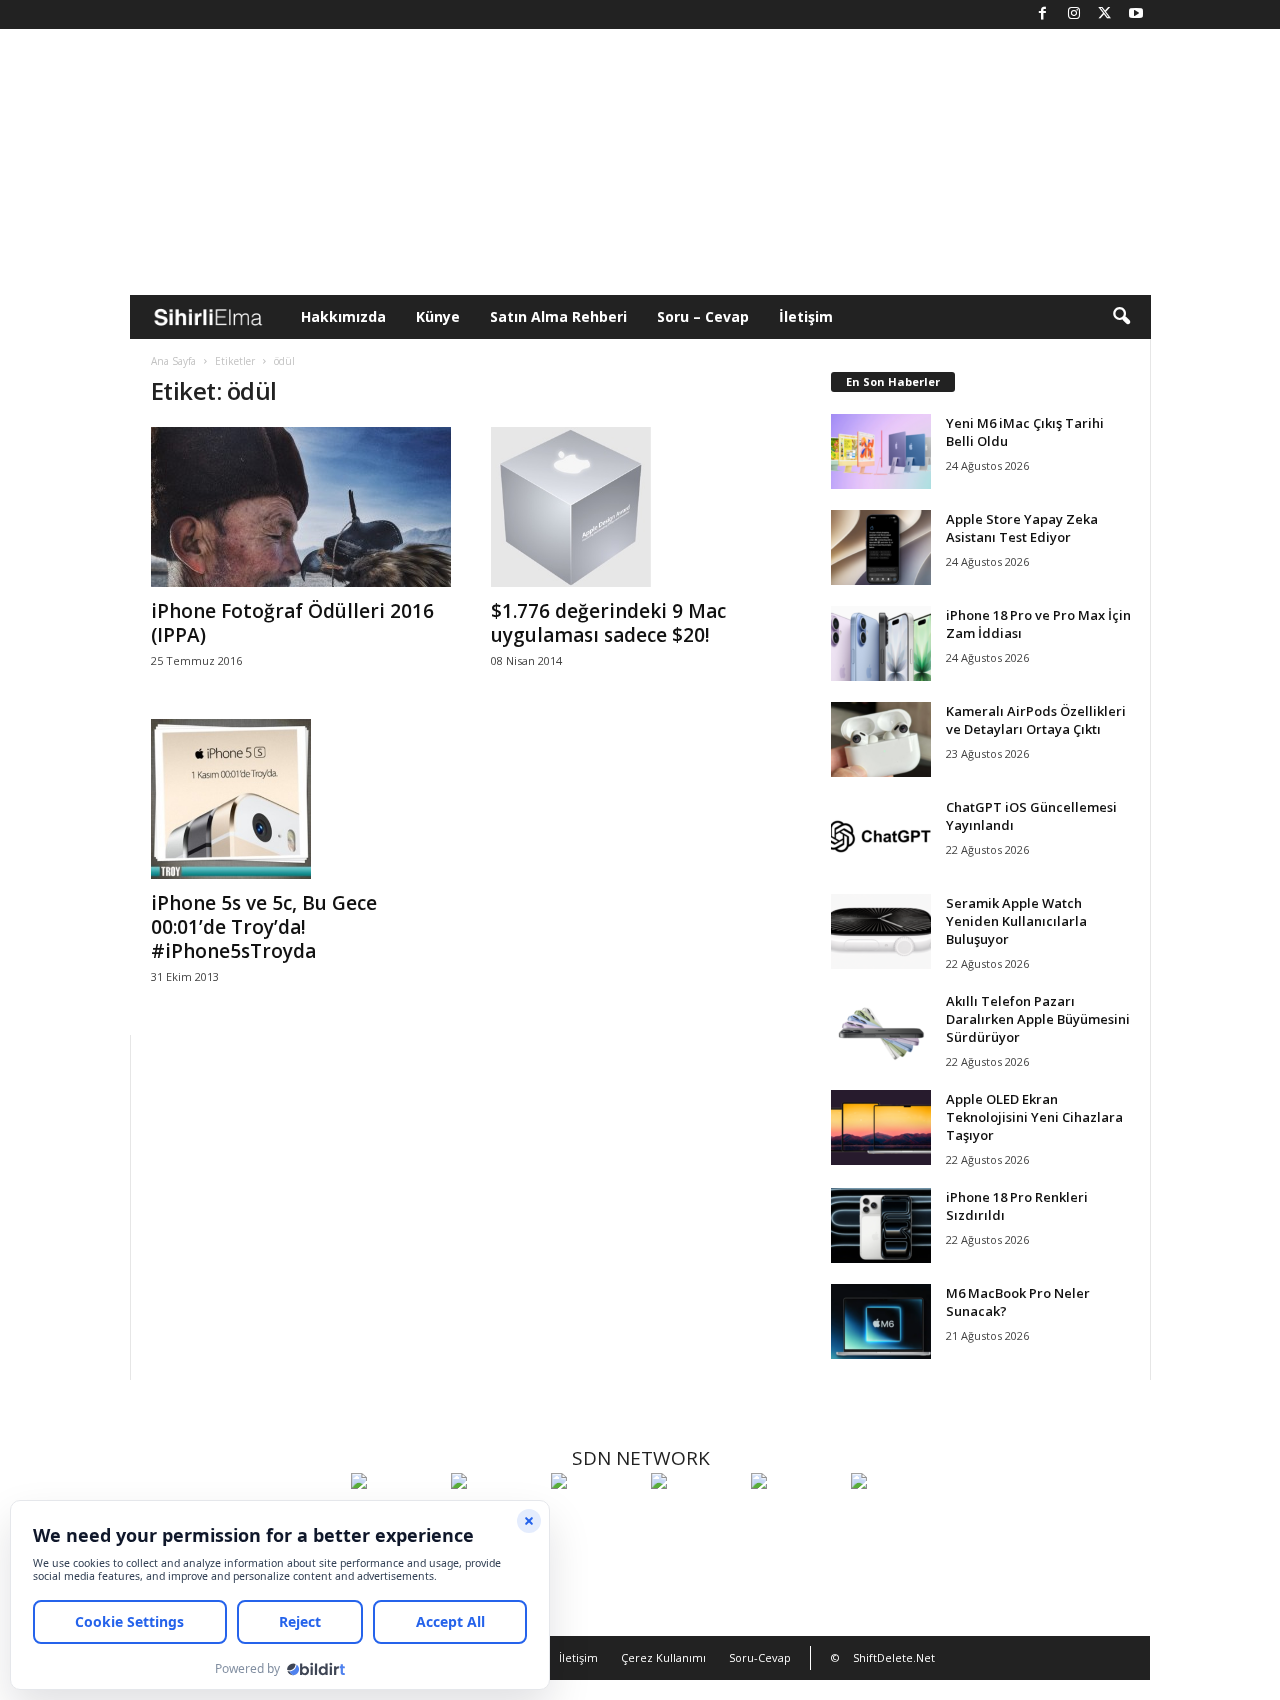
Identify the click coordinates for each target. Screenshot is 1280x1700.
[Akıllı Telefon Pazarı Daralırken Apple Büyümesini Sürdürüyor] (881, 1029)
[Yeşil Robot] (596, 1518)
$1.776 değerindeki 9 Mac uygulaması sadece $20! (608, 623)
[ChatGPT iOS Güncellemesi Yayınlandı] (881, 835)
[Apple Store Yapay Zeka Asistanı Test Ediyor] (881, 547)
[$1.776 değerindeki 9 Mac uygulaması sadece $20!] (641, 507)
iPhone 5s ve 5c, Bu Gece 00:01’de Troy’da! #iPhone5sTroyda (264, 927)
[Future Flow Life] (896, 1518)
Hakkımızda (343, 316)
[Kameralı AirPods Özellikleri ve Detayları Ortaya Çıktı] (881, 739)
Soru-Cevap (760, 1657)
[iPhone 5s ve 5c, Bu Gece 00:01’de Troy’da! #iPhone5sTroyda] (301, 799)
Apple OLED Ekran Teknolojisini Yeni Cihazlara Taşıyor (1034, 1117)
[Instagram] (1074, 14)
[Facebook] (1043, 14)
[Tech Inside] (696, 1518)
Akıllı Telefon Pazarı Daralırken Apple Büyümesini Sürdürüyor (1038, 1019)
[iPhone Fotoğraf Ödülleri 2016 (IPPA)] (301, 507)
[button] (1121, 317)
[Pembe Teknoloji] (796, 1518)
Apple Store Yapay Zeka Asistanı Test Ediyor (1022, 528)
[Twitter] (1105, 14)
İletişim (806, 316)
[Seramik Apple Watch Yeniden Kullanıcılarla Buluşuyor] (881, 931)
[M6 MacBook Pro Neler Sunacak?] (881, 1321)
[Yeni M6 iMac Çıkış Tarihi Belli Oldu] (881, 451)
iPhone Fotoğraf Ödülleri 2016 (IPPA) (292, 623)
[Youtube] (1136, 14)
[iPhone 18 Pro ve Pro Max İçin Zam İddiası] (881, 643)
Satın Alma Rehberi (558, 316)
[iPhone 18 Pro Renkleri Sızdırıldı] (881, 1225)
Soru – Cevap (703, 316)
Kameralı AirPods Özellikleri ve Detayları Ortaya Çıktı (1036, 720)
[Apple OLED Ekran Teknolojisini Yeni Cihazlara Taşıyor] (881, 1127)
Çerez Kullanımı (663, 1657)
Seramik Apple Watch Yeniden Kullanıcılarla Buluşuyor (1016, 921)
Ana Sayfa (173, 361)
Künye (438, 316)
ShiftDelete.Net (894, 1657)
